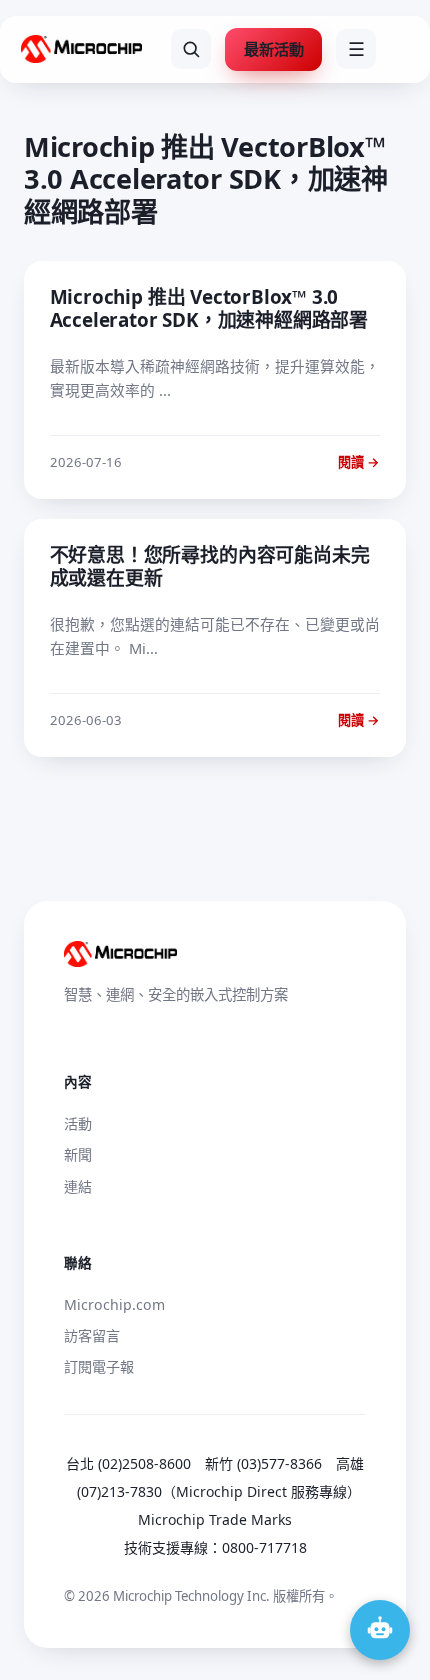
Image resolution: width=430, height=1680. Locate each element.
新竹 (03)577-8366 (263, 1463)
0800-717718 (264, 1547)
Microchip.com (114, 1304)
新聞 (78, 1154)
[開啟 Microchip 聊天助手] (380, 1630)
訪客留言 (92, 1335)
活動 (78, 1123)
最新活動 (274, 49)
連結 (78, 1186)
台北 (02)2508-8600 (128, 1463)
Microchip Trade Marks (215, 1519)
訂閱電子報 (99, 1366)
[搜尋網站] (191, 49)
